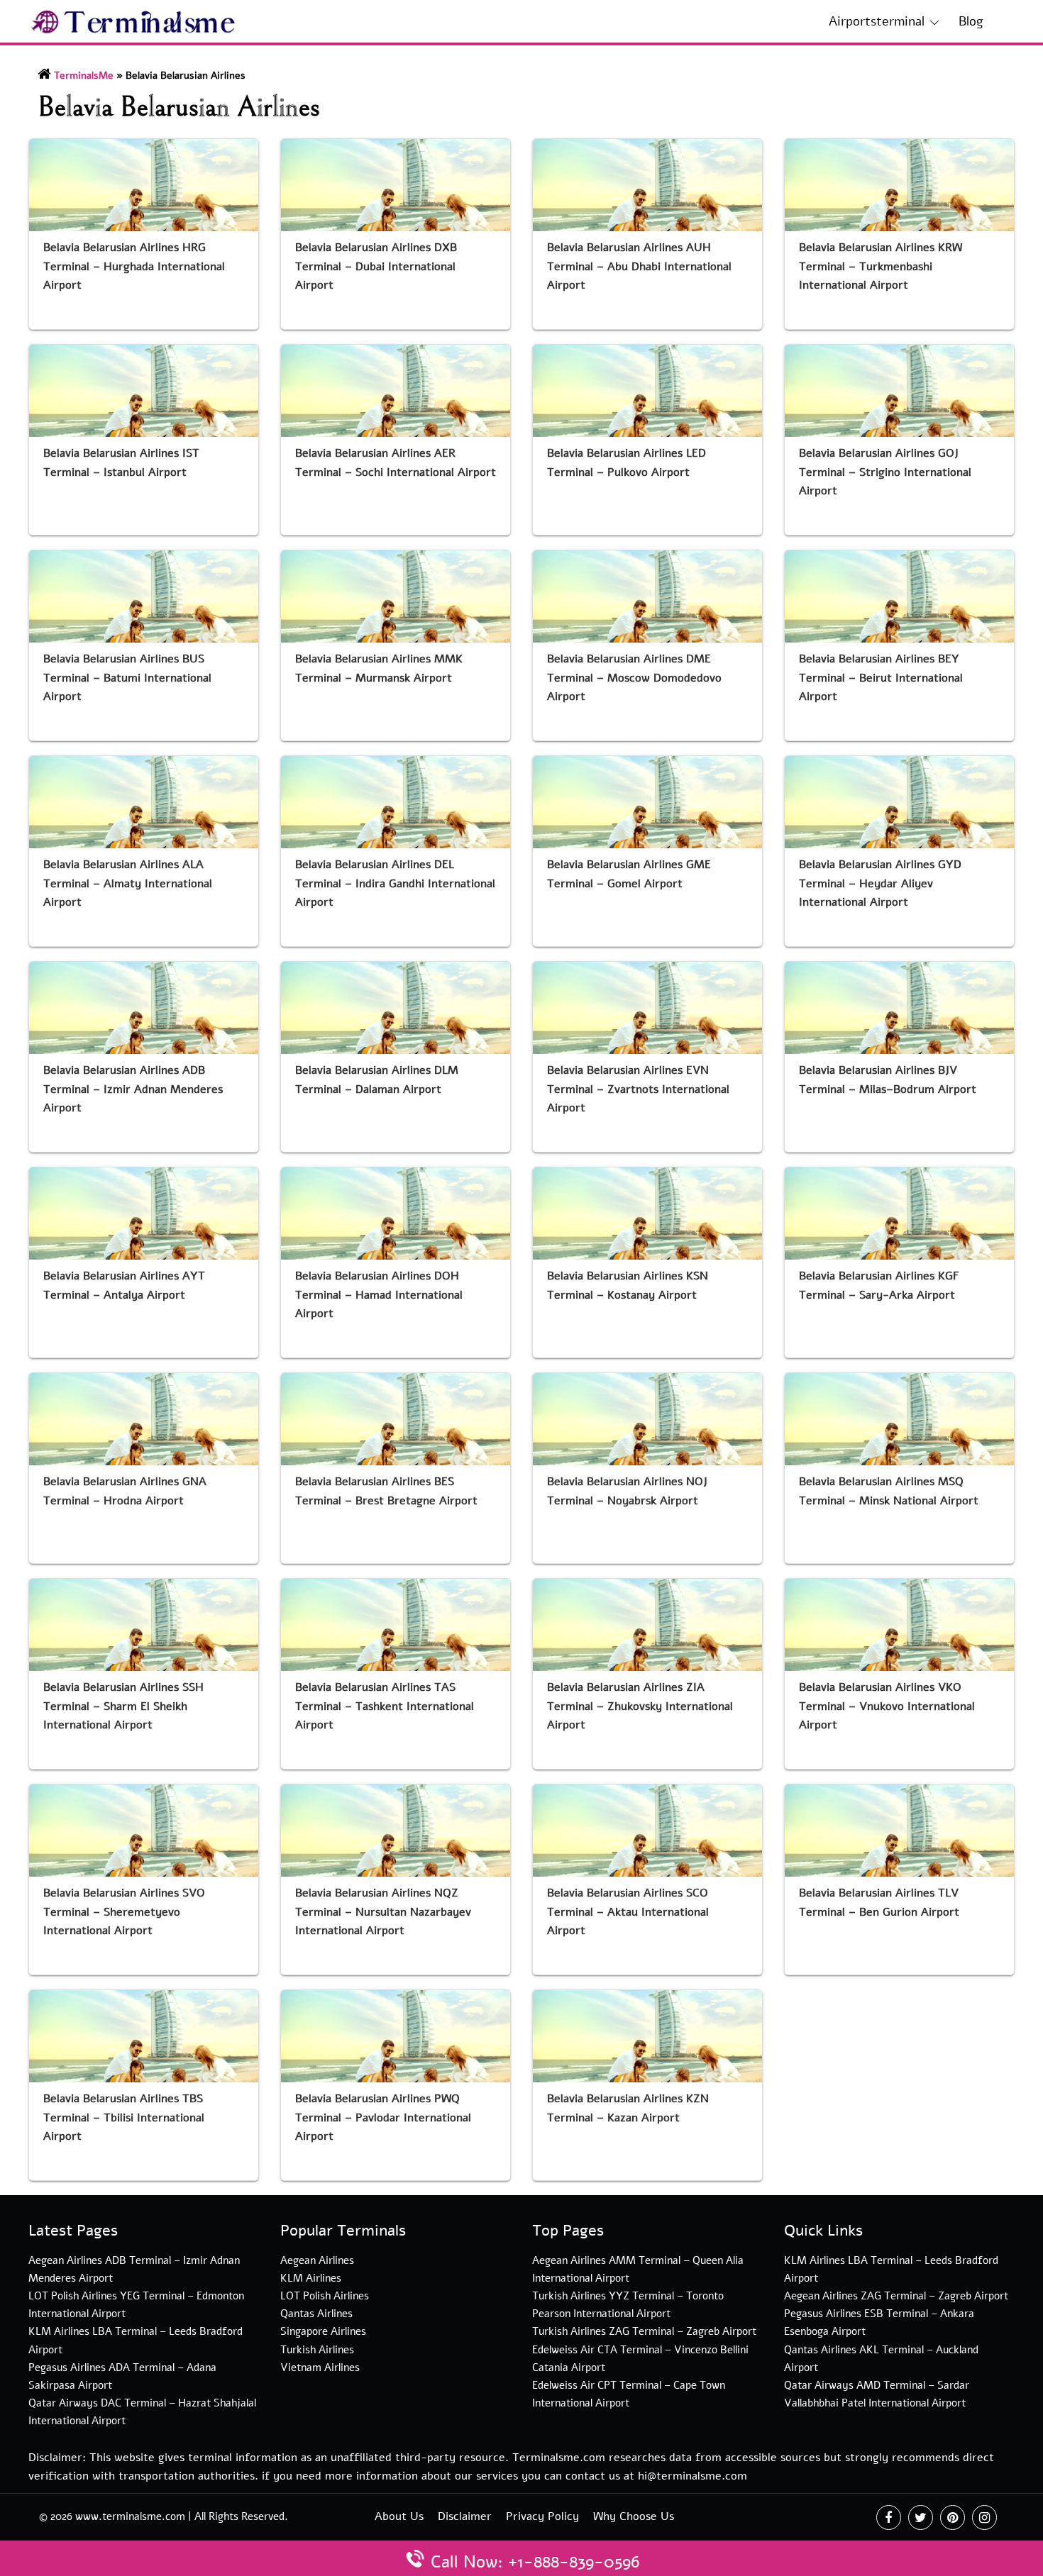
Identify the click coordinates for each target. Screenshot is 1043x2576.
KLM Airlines (311, 2278)
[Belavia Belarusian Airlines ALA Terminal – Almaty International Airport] (144, 802)
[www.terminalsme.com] (134, 21)
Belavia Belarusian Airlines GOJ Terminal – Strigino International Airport (885, 472)
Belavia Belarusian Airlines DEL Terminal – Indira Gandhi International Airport (395, 884)
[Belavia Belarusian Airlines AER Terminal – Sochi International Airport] (396, 391)
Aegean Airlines (317, 2260)
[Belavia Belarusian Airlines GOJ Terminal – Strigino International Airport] (899, 391)
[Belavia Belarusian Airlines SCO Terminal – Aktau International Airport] (647, 1831)
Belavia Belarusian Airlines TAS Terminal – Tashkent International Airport (385, 1706)
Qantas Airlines (316, 2314)
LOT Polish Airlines (325, 2296)
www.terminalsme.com (130, 2516)
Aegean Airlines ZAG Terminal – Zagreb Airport (896, 2296)
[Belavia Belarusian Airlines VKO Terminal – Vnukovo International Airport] (899, 1625)
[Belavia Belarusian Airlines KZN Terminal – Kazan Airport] (647, 2036)
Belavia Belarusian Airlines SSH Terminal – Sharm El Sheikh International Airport (123, 1706)
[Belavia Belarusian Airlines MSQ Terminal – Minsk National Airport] (899, 1419)
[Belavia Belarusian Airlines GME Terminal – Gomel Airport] (647, 802)
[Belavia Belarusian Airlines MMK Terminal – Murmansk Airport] (396, 596)
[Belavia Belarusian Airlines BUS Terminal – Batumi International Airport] (144, 596)
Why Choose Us (634, 2516)
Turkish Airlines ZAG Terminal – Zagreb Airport (644, 2331)
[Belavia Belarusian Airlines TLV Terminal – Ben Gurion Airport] (899, 1831)
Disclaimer (465, 2516)
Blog (971, 21)
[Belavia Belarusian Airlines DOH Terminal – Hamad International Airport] (396, 1214)
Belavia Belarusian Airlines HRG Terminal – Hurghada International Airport (134, 267)
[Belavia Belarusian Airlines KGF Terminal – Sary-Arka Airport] (899, 1214)
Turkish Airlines (317, 2350)
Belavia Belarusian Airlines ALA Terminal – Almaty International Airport (128, 884)
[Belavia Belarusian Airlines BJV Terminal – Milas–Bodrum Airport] (899, 1008)
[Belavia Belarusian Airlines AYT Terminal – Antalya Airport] (144, 1214)
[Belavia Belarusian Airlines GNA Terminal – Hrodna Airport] (144, 1419)
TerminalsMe (84, 76)
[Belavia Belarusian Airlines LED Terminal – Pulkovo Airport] (647, 391)
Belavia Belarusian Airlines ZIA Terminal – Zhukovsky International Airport (640, 1706)
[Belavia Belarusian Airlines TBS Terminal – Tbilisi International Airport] (144, 2036)
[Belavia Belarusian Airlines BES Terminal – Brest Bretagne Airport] (396, 1419)
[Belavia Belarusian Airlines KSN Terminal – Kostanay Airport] (647, 1214)
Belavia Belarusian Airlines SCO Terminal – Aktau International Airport (628, 1912)
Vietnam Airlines (320, 2367)
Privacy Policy (542, 2516)
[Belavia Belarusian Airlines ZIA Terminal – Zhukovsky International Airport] (647, 1625)
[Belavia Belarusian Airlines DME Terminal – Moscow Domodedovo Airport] (647, 596)
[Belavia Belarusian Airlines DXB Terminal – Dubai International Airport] (396, 185)
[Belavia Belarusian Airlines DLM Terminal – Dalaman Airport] (396, 1008)
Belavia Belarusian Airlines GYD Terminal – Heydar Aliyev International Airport (880, 884)
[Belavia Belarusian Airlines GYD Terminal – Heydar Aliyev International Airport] (899, 802)
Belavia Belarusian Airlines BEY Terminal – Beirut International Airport (881, 678)
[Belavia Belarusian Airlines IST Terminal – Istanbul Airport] (144, 391)
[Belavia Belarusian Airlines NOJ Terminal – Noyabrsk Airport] (647, 1419)
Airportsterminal (877, 21)
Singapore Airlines (323, 2331)
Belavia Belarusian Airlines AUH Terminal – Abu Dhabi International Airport (639, 267)
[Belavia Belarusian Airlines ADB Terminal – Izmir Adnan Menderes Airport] (144, 1008)
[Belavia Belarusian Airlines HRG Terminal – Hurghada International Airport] (144, 185)
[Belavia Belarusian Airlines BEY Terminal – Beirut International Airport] (899, 596)
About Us (399, 2516)
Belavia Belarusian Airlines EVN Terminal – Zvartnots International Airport (638, 1089)
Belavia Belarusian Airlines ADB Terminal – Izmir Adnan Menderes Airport (133, 1089)
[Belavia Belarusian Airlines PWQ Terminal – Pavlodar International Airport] (396, 2036)
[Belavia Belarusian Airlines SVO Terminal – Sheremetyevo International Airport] (144, 1831)
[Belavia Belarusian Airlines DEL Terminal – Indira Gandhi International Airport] (396, 802)
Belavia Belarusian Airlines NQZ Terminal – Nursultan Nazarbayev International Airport (383, 1912)
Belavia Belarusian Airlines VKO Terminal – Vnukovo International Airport (887, 1706)
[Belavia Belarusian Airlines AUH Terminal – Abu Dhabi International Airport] (647, 185)
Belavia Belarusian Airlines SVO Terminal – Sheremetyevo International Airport (124, 1912)
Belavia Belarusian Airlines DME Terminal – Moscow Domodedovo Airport (634, 678)
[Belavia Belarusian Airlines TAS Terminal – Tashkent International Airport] (396, 1625)
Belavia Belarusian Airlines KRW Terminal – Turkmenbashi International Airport (881, 267)
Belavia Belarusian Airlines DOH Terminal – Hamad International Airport (379, 1295)
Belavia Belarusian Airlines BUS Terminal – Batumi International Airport (127, 678)
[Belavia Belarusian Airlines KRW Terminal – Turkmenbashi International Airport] (899, 185)
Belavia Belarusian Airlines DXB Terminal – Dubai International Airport (376, 267)
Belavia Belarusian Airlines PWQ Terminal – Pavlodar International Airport (383, 2118)
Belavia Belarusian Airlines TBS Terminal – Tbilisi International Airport (124, 2118)
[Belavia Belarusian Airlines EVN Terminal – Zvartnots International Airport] (647, 1008)
